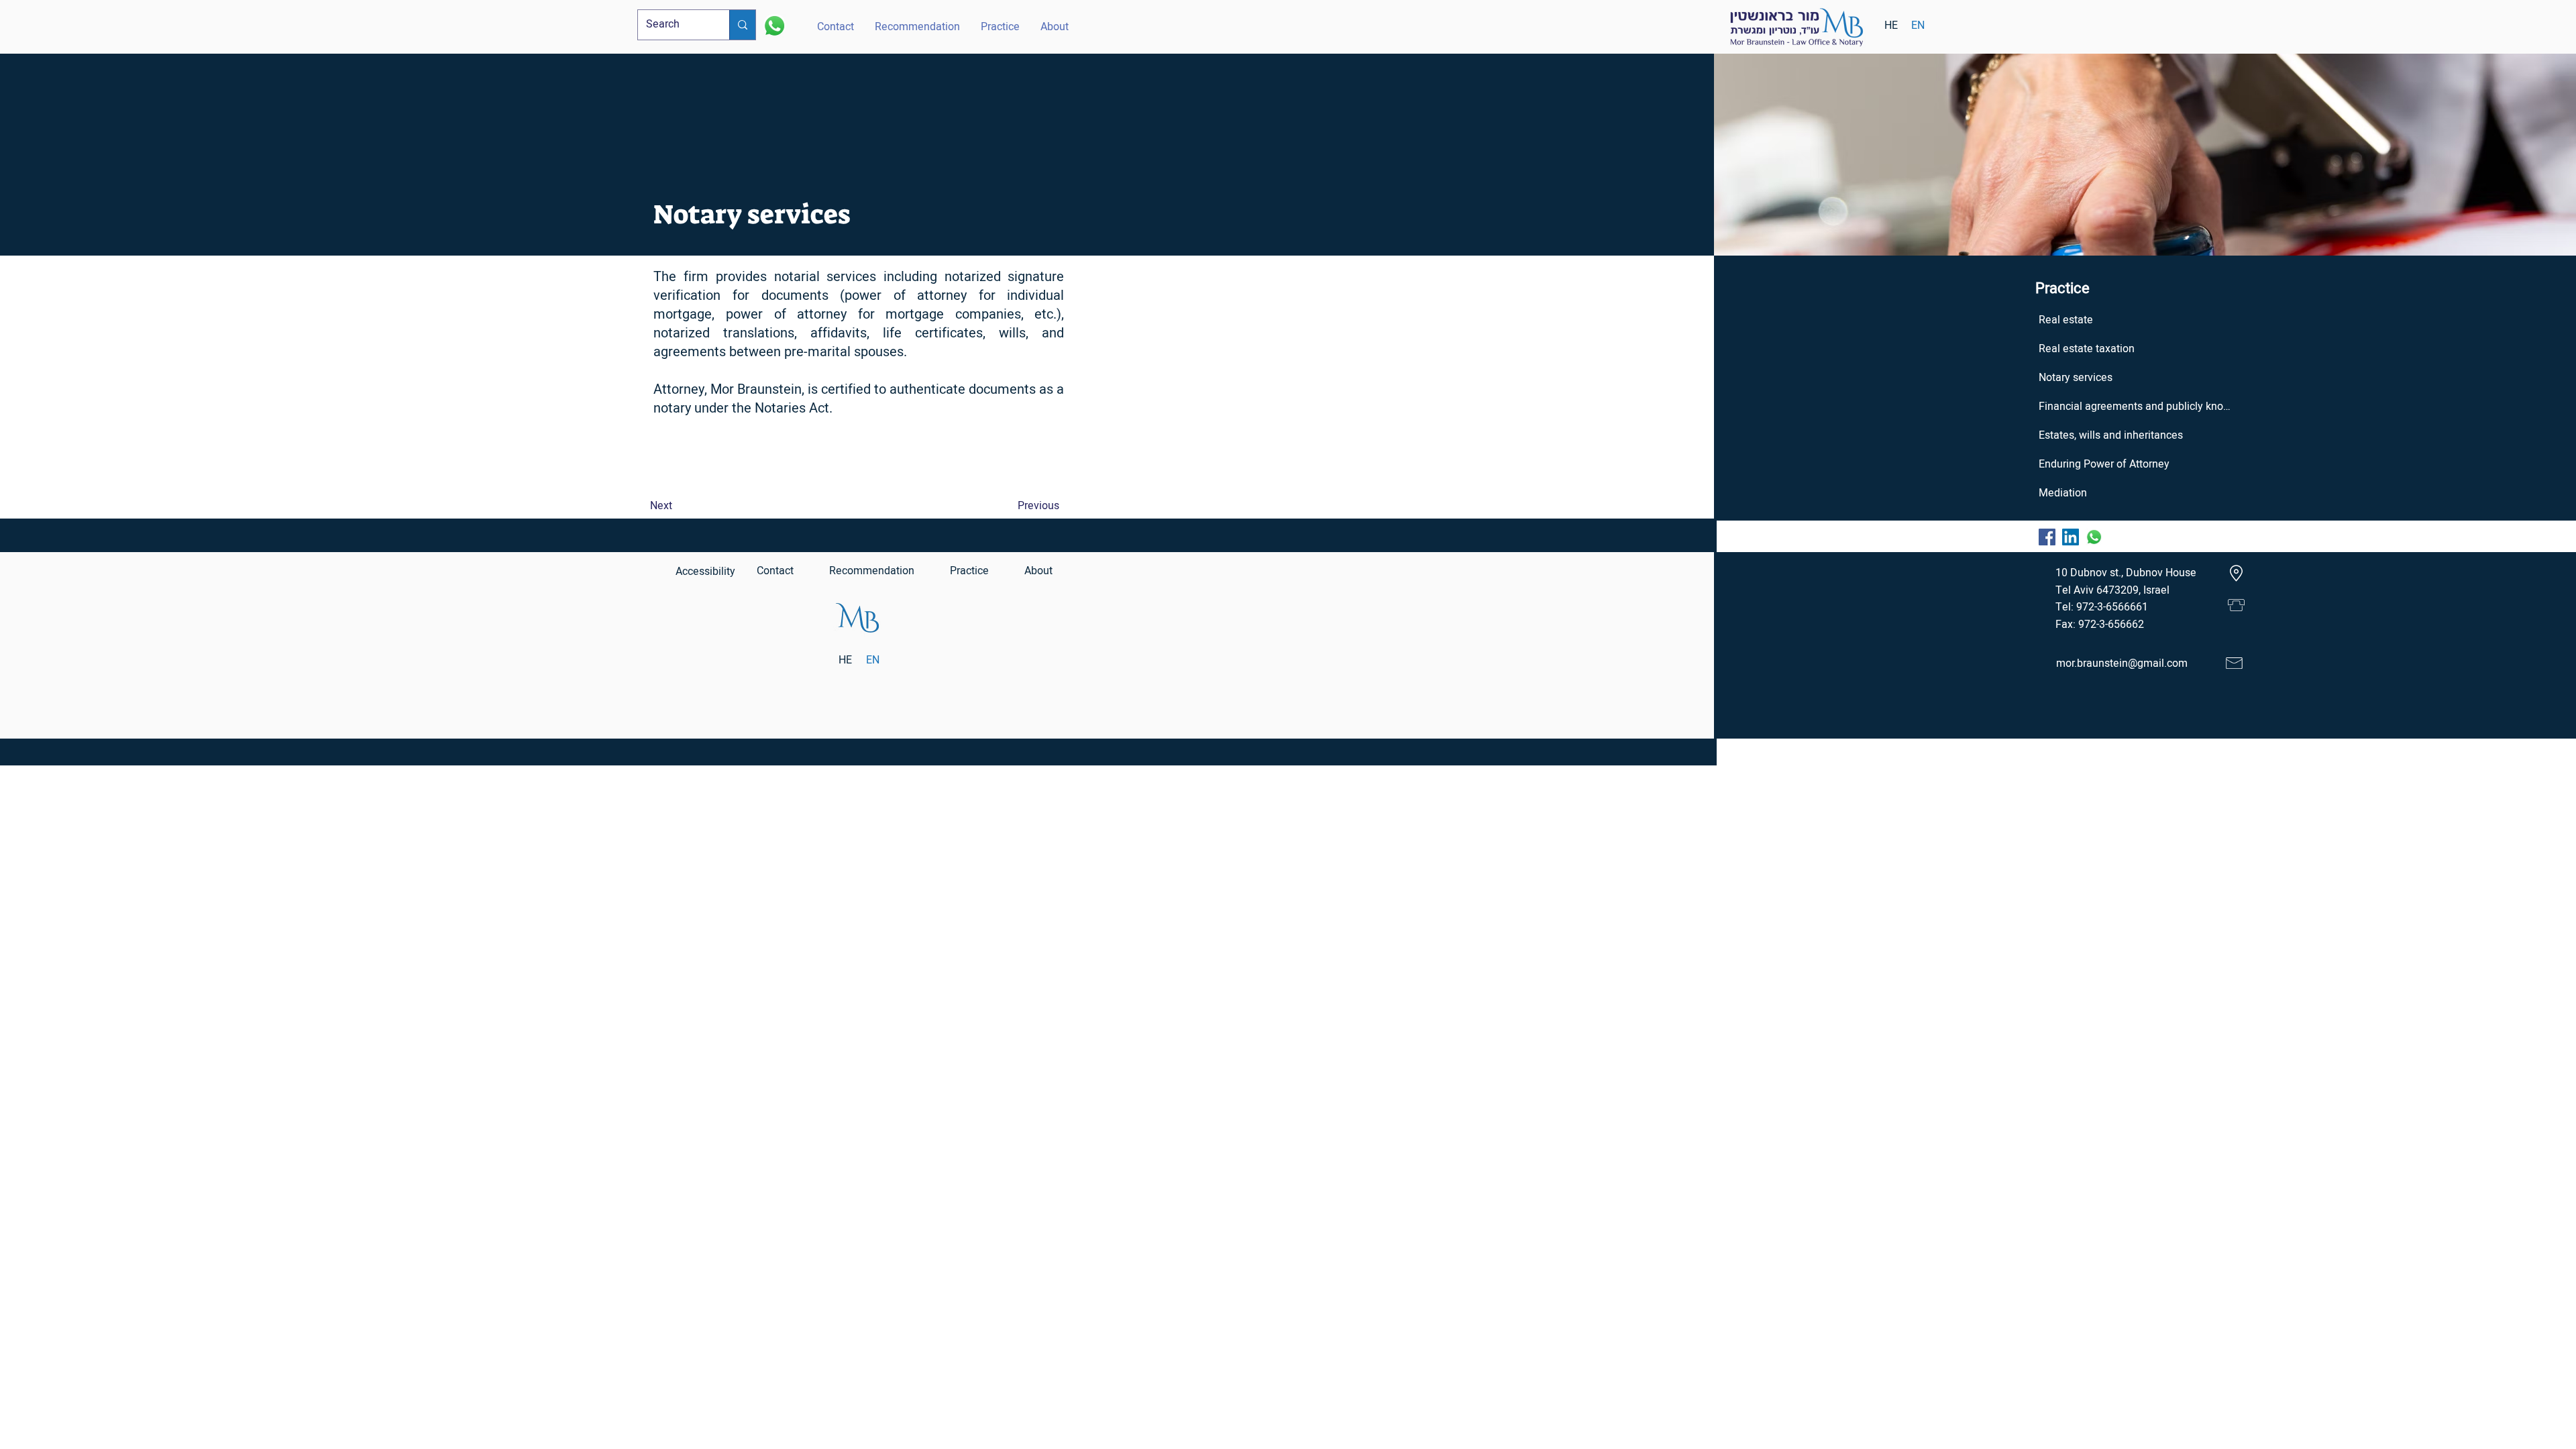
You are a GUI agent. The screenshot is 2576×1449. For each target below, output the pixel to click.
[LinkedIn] (2071, 537)
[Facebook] (2047, 537)
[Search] (742, 25)
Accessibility (705, 572)
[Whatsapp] (774, 26)
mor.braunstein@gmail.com (2122, 663)
